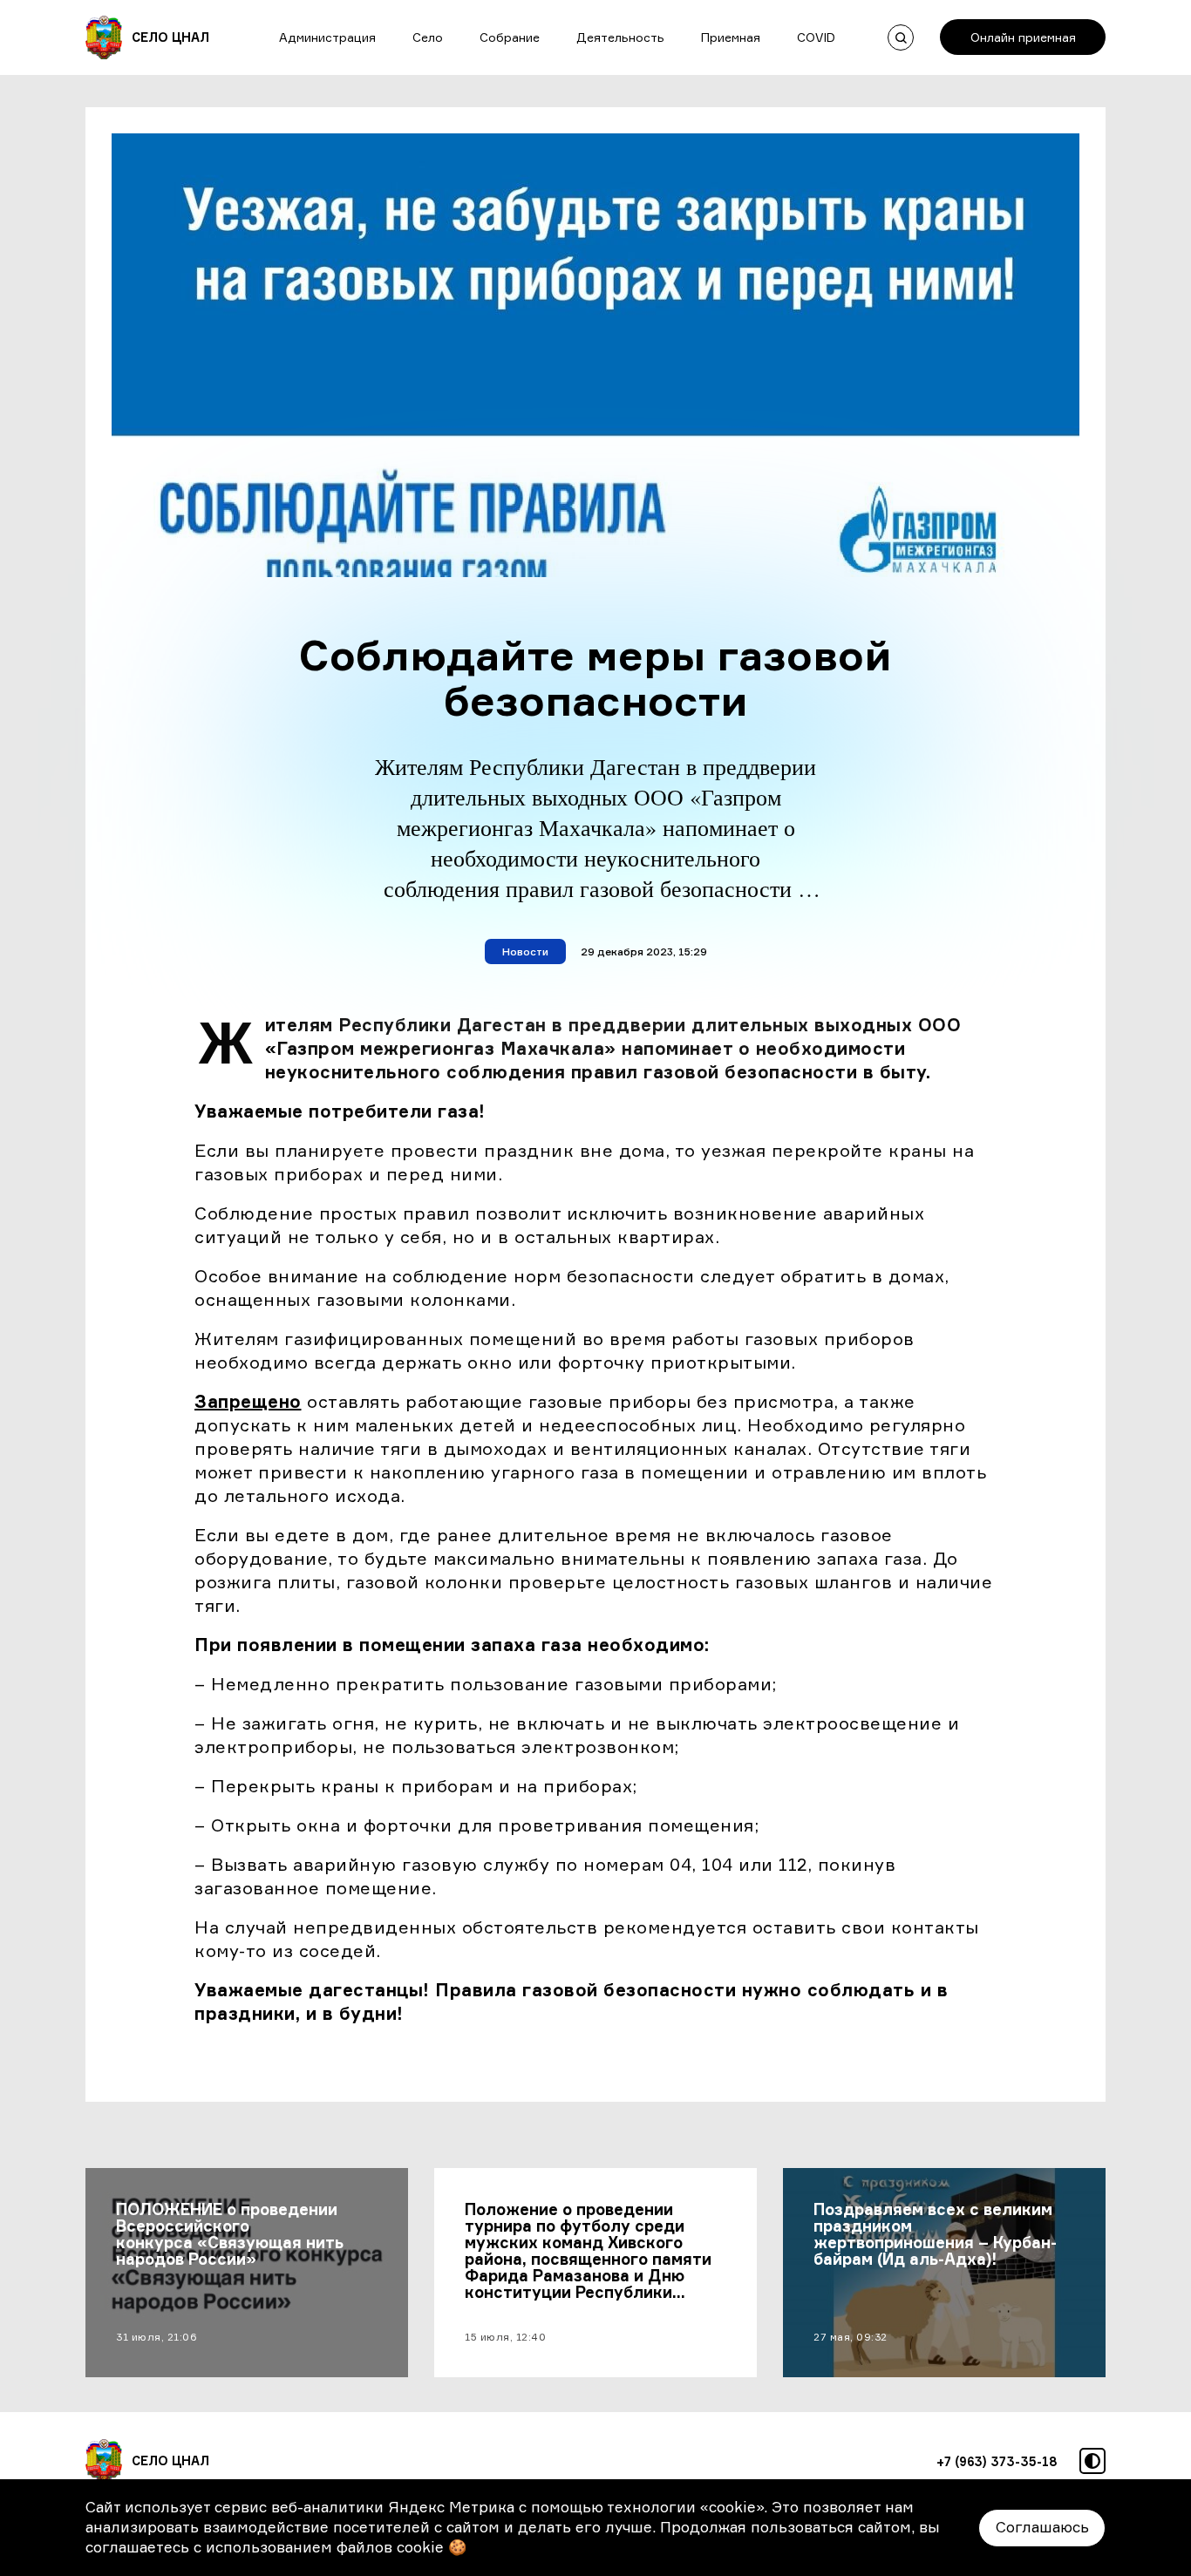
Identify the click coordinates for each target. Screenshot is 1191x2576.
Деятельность (620, 37)
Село (428, 37)
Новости (525, 952)
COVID (816, 37)
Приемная (731, 37)
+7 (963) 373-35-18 (997, 2461)
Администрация (327, 37)
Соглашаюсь (1042, 2527)
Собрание (510, 37)
